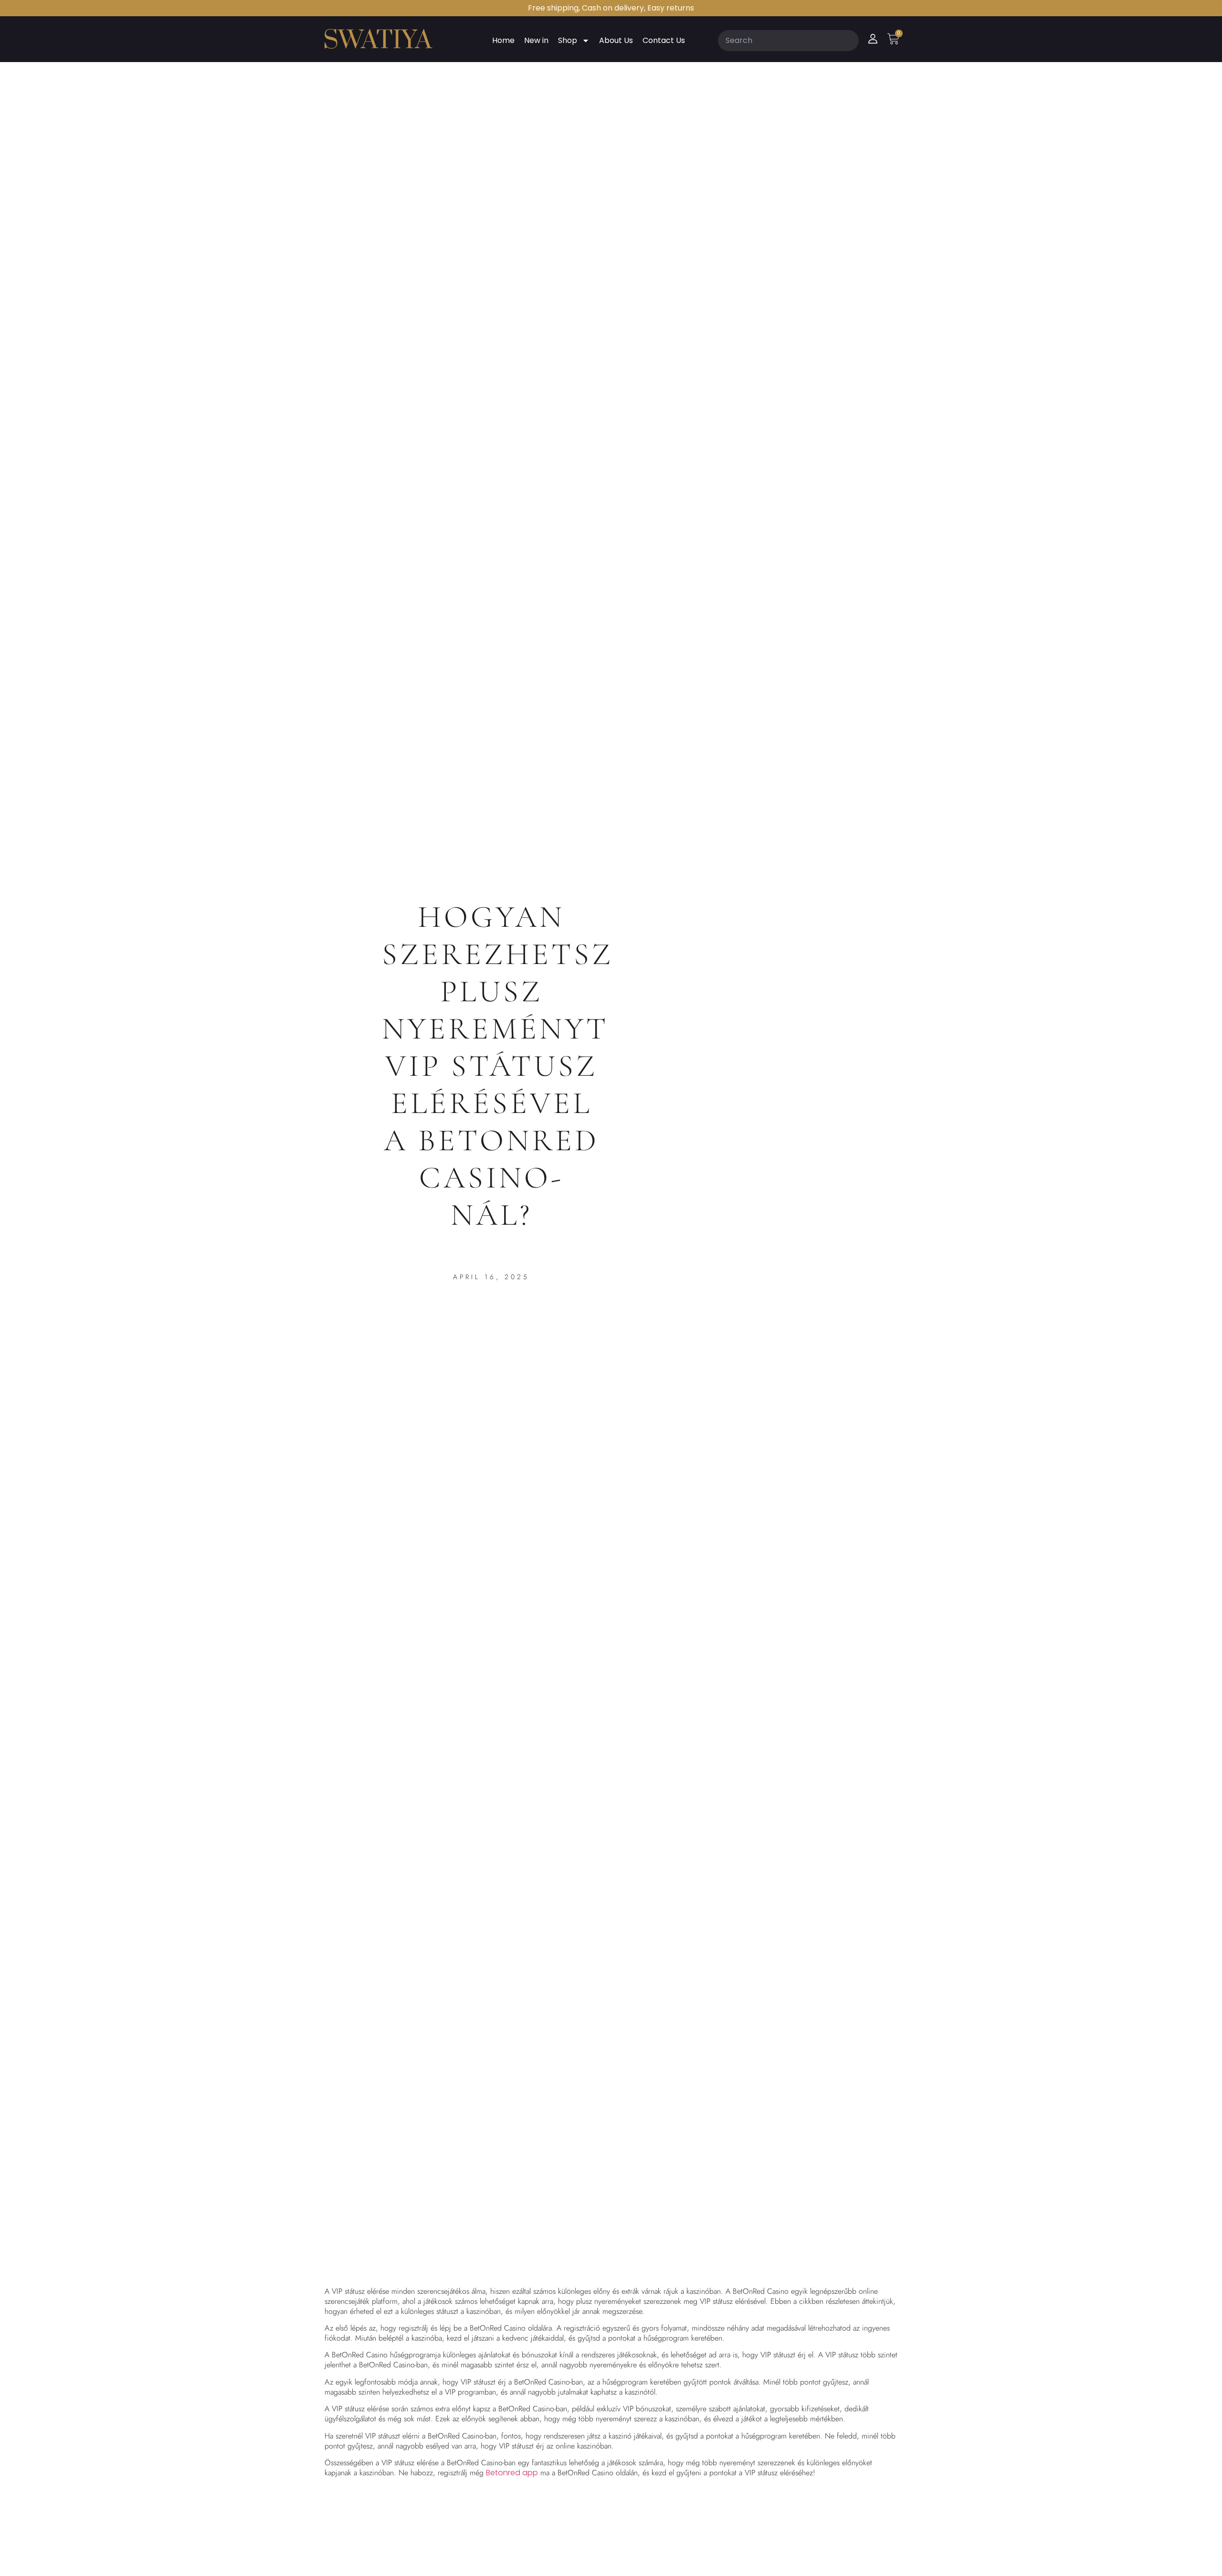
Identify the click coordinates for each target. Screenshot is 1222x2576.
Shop (568, 40)
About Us (616, 40)
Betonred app (512, 2473)
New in (536, 40)
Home (503, 40)
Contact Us (664, 40)
